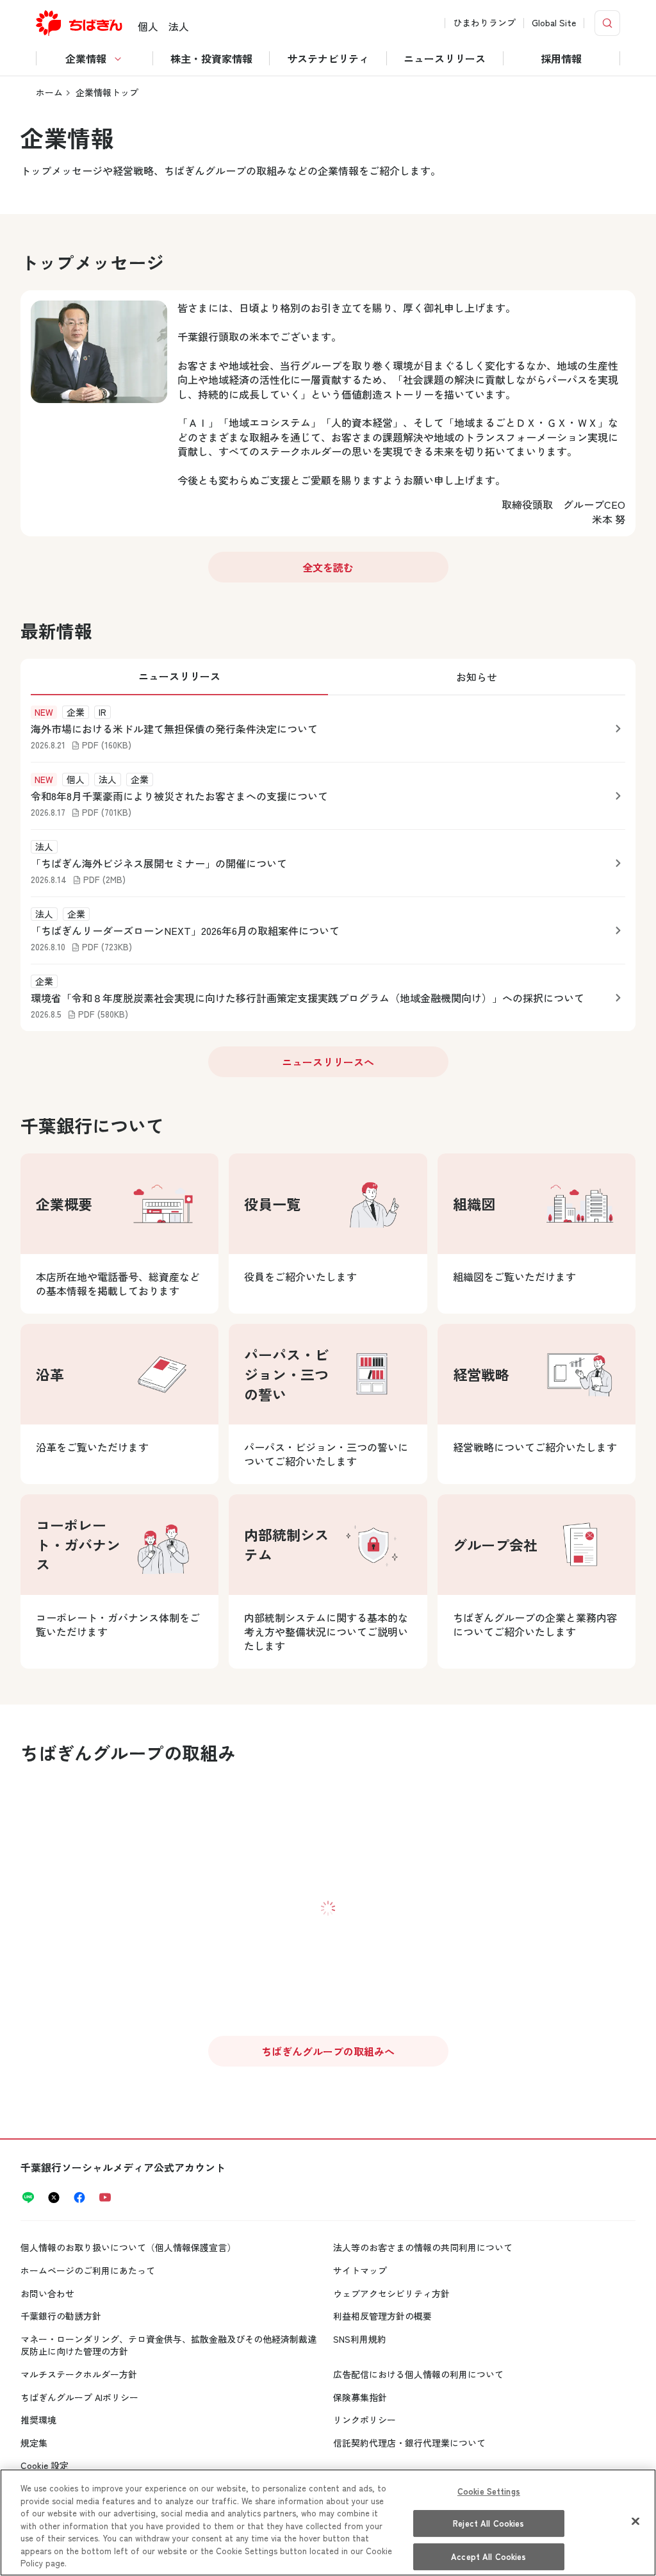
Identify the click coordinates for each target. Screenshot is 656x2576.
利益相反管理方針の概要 (382, 2316)
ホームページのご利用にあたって (88, 2270)
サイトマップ (360, 2270)
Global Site (554, 23)
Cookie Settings (489, 2491)
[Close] (635, 2521)
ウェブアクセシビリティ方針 (391, 2293)
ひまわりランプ (484, 23)
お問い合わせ (47, 2293)
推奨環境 (38, 2420)
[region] (328, 2522)
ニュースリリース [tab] (179, 676)
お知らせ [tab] (477, 677)
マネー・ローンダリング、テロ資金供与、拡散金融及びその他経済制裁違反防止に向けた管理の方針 (168, 2345)
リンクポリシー (365, 2420)
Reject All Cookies (488, 2523)
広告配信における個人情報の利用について (418, 2374)
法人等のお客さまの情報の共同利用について (423, 2247)
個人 (148, 26)
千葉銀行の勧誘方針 (61, 2316)
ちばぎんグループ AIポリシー (79, 2397)
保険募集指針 (360, 2397)
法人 (179, 26)
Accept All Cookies (488, 2556)
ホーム (49, 92)
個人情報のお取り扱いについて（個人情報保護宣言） (128, 2247)
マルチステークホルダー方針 (79, 2374)
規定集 (34, 2443)
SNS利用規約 (360, 2339)
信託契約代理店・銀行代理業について (409, 2443)
